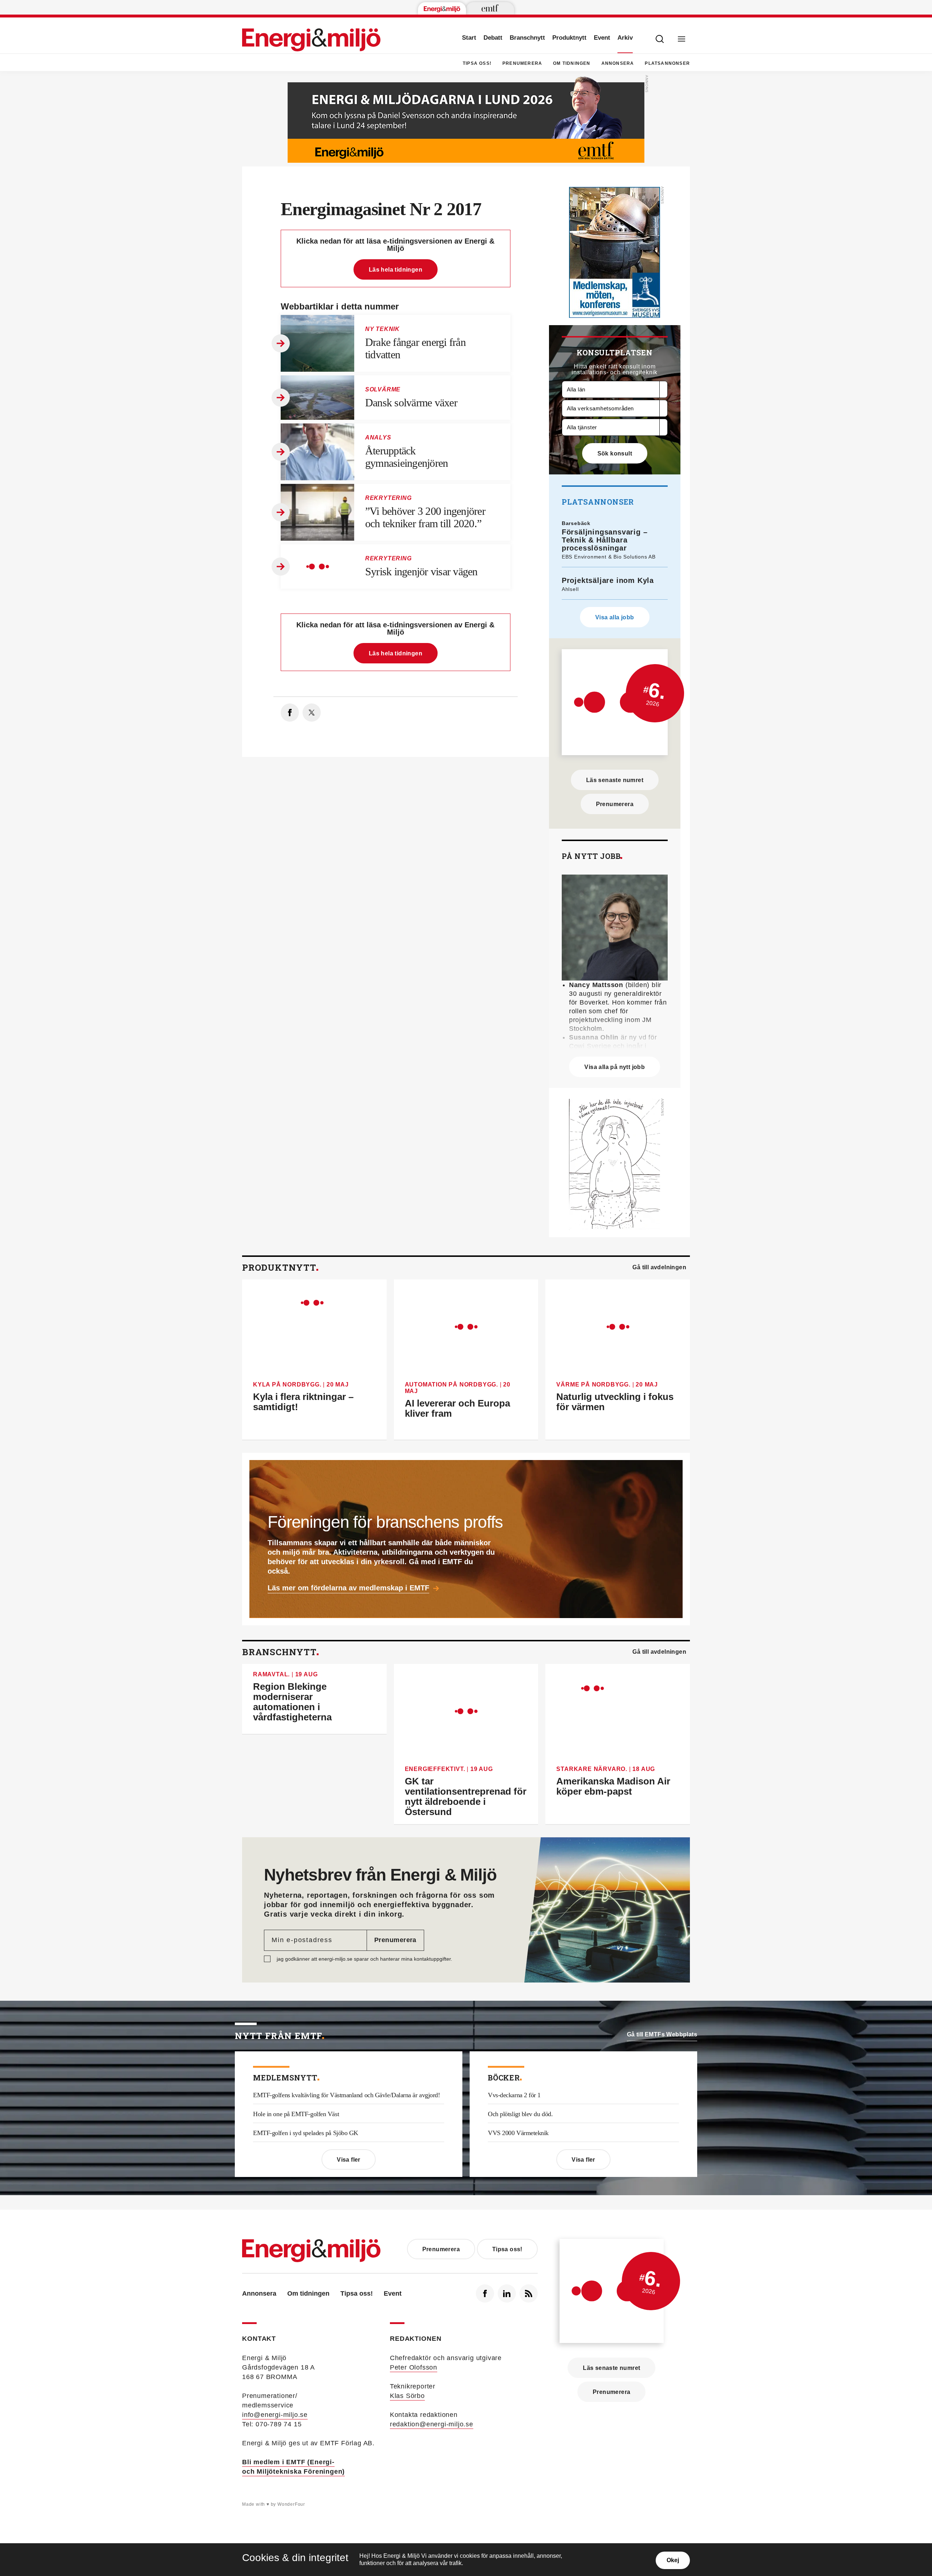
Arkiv (625, 38)
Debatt (493, 38)
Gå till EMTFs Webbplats (662, 2034)
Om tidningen (572, 63)
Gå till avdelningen (659, 1267)
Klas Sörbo (407, 2396)
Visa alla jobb (615, 617)
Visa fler (349, 2160)
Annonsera (618, 63)
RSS (529, 2293)
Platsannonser (667, 63)
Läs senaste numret (615, 780)
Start (469, 38)
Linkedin (507, 2293)
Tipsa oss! (477, 63)
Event (602, 38)
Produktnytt (569, 38)
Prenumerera (522, 63)
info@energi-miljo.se (275, 2415)
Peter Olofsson (414, 2367)
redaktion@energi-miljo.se (432, 2424)
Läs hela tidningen (396, 270)
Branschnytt (527, 38)
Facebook (485, 2293)
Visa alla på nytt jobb (615, 1067)
